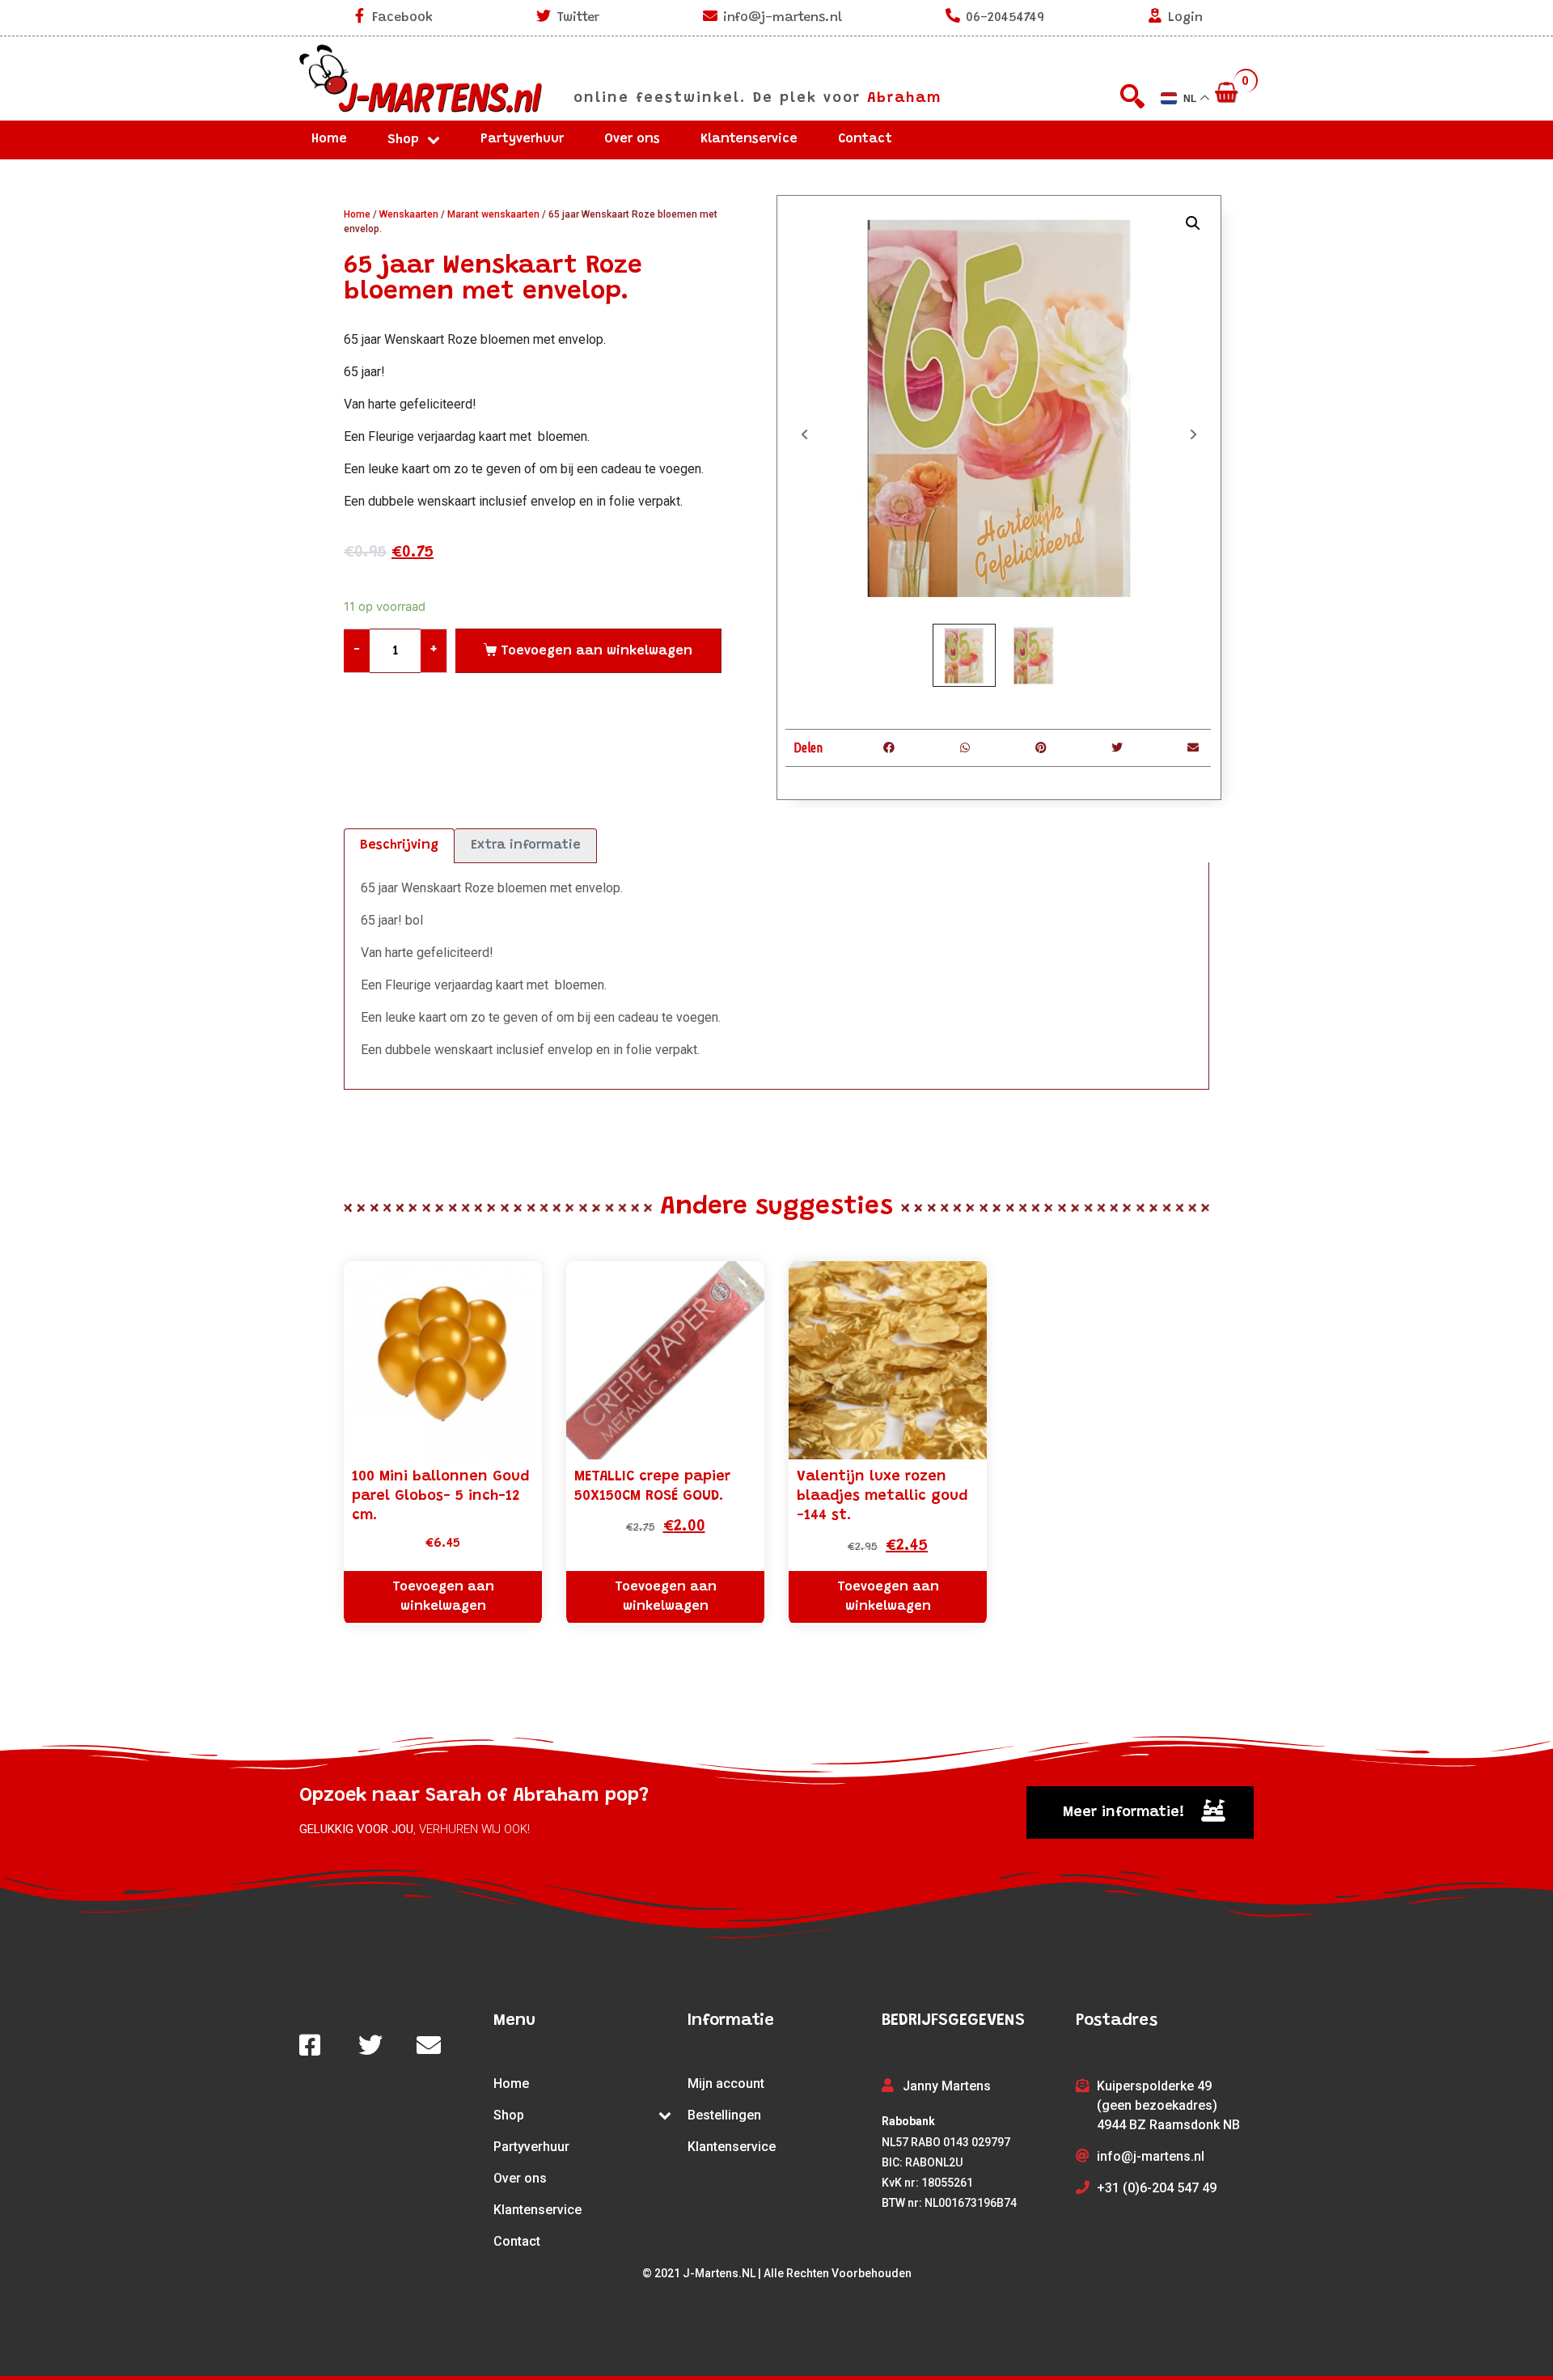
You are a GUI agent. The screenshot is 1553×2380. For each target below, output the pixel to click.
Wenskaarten (409, 214)
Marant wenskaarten (493, 214)
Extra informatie (526, 845)
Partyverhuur (522, 139)
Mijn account (726, 2084)
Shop (403, 140)
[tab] (399, 846)
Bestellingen (724, 2115)
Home (329, 139)
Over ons (632, 139)
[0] (1228, 94)
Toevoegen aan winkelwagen (597, 651)
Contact (865, 139)
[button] (1140, 1813)
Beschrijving (399, 845)
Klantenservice (749, 139)
